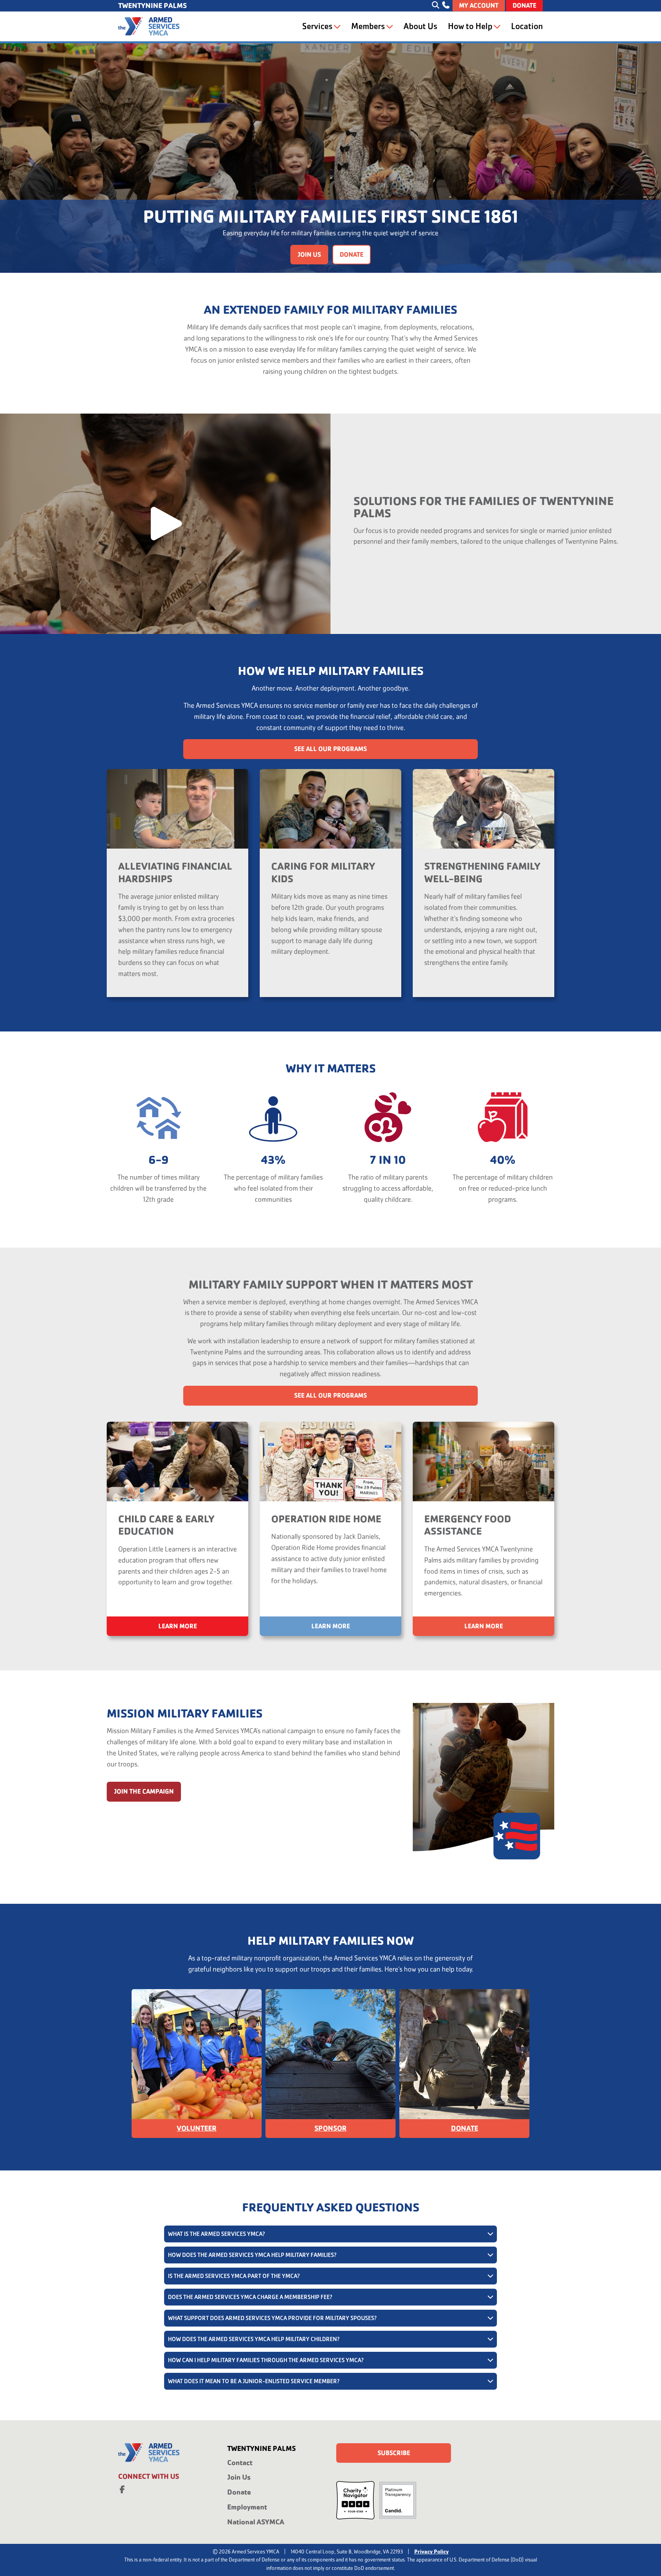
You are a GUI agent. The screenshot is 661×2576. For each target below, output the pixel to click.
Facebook (122, 2488)
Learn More (178, 1626)
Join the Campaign (144, 1791)
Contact (240, 2463)
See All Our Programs (330, 749)
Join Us (309, 255)
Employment (247, 2507)
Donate (524, 6)
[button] (165, 524)
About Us (420, 26)
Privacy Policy (431, 2552)
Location (527, 26)
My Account (479, 6)
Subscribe (394, 2453)
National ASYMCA (256, 2522)
